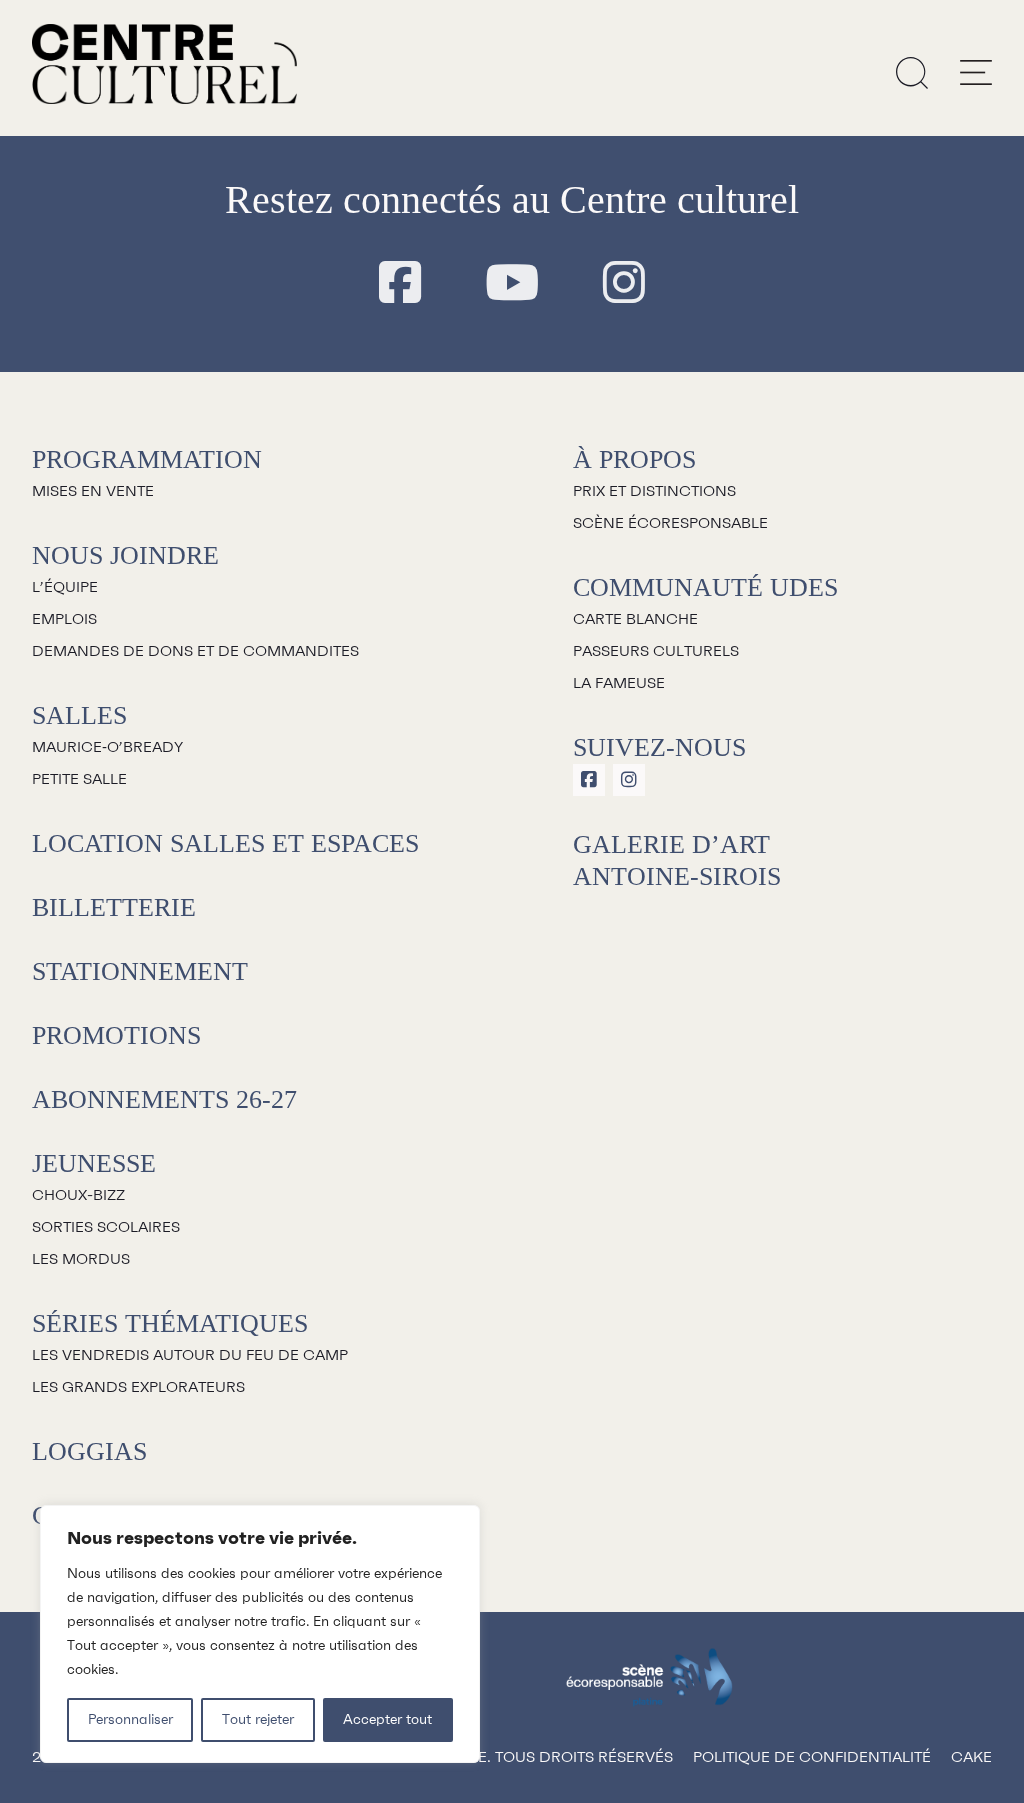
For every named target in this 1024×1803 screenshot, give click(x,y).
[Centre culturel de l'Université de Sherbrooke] (164, 64)
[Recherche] (912, 72)
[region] (260, 1634)
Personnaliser (130, 1720)
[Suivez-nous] (400, 284)
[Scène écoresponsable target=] (649, 1686)
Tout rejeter (258, 1720)
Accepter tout (387, 1720)
